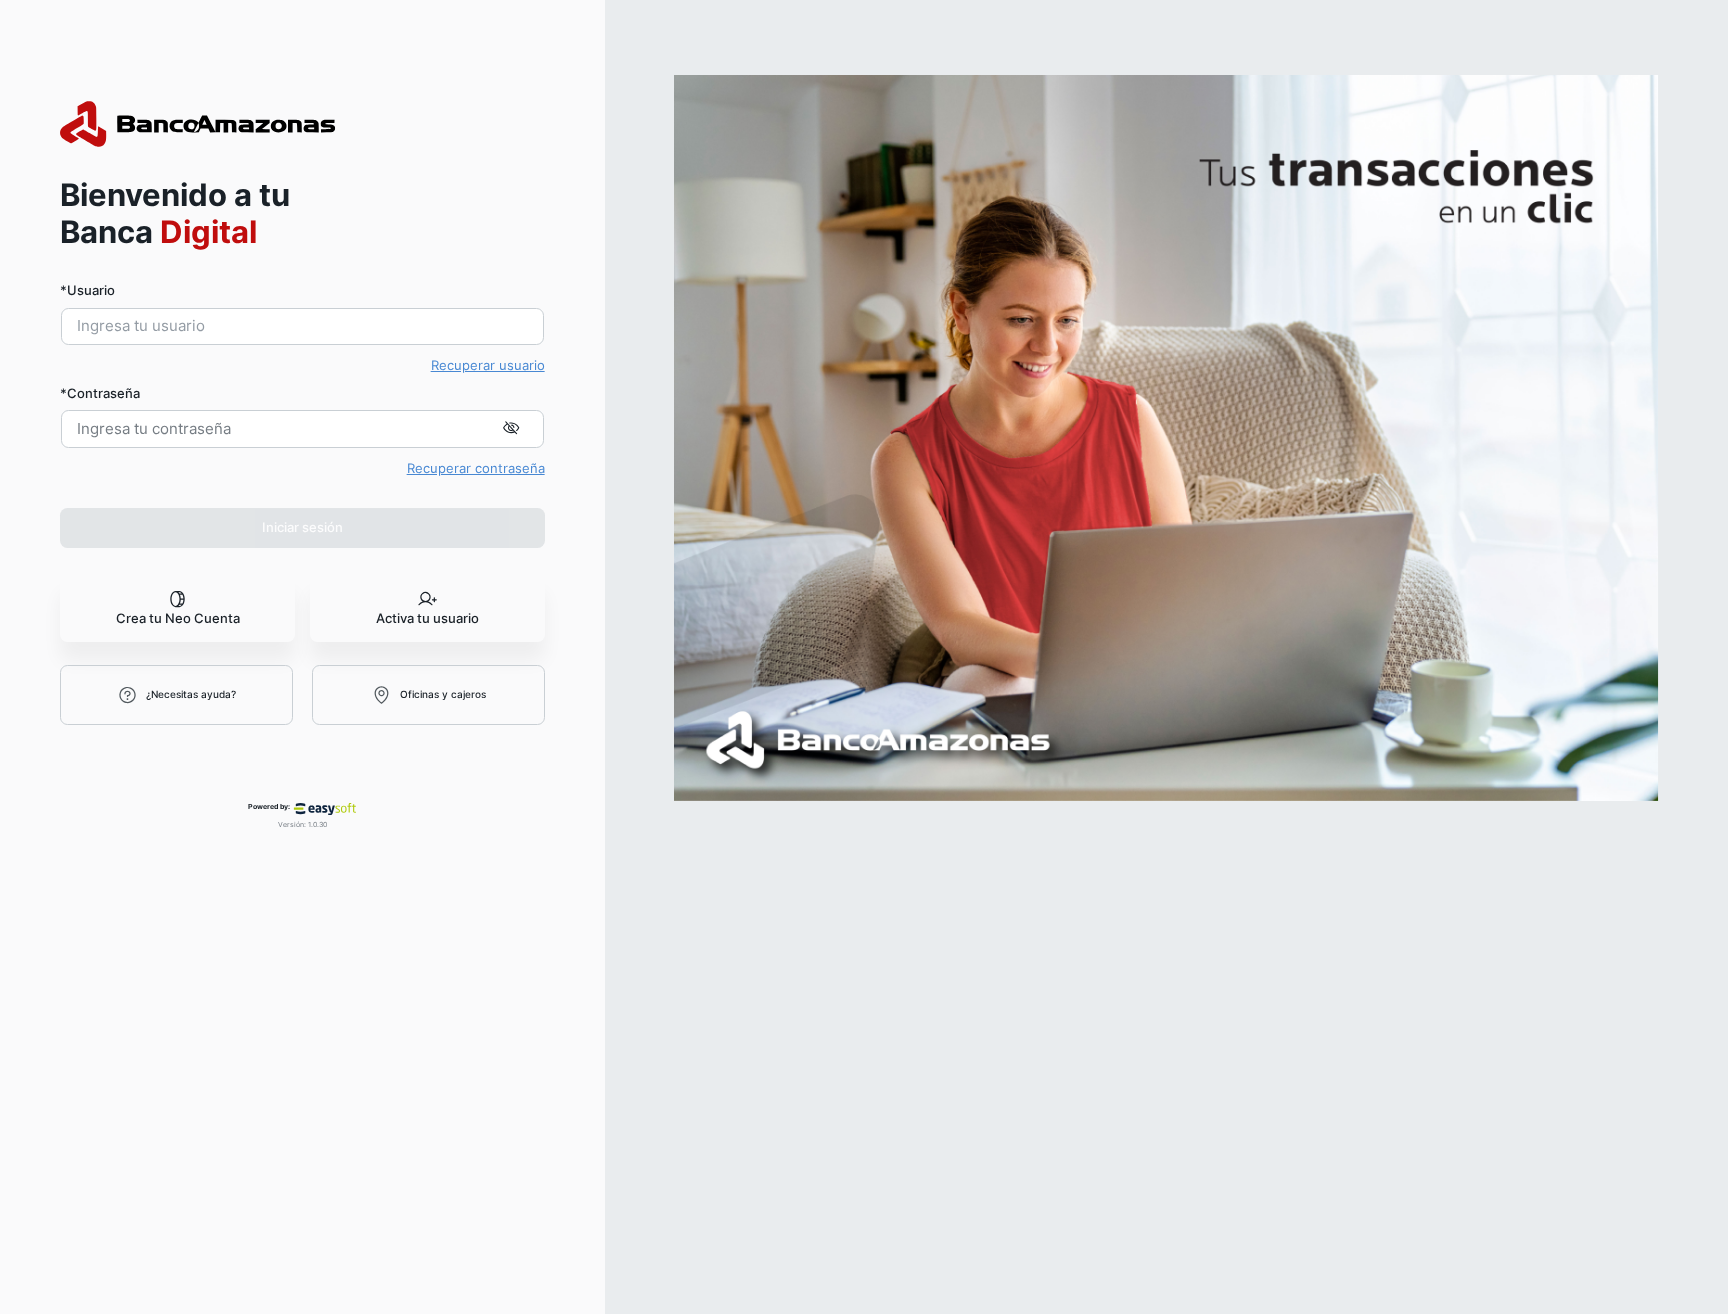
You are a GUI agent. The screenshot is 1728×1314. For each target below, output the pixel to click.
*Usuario (87, 290)
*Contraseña (100, 393)
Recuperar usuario (488, 365)
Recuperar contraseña (476, 468)
